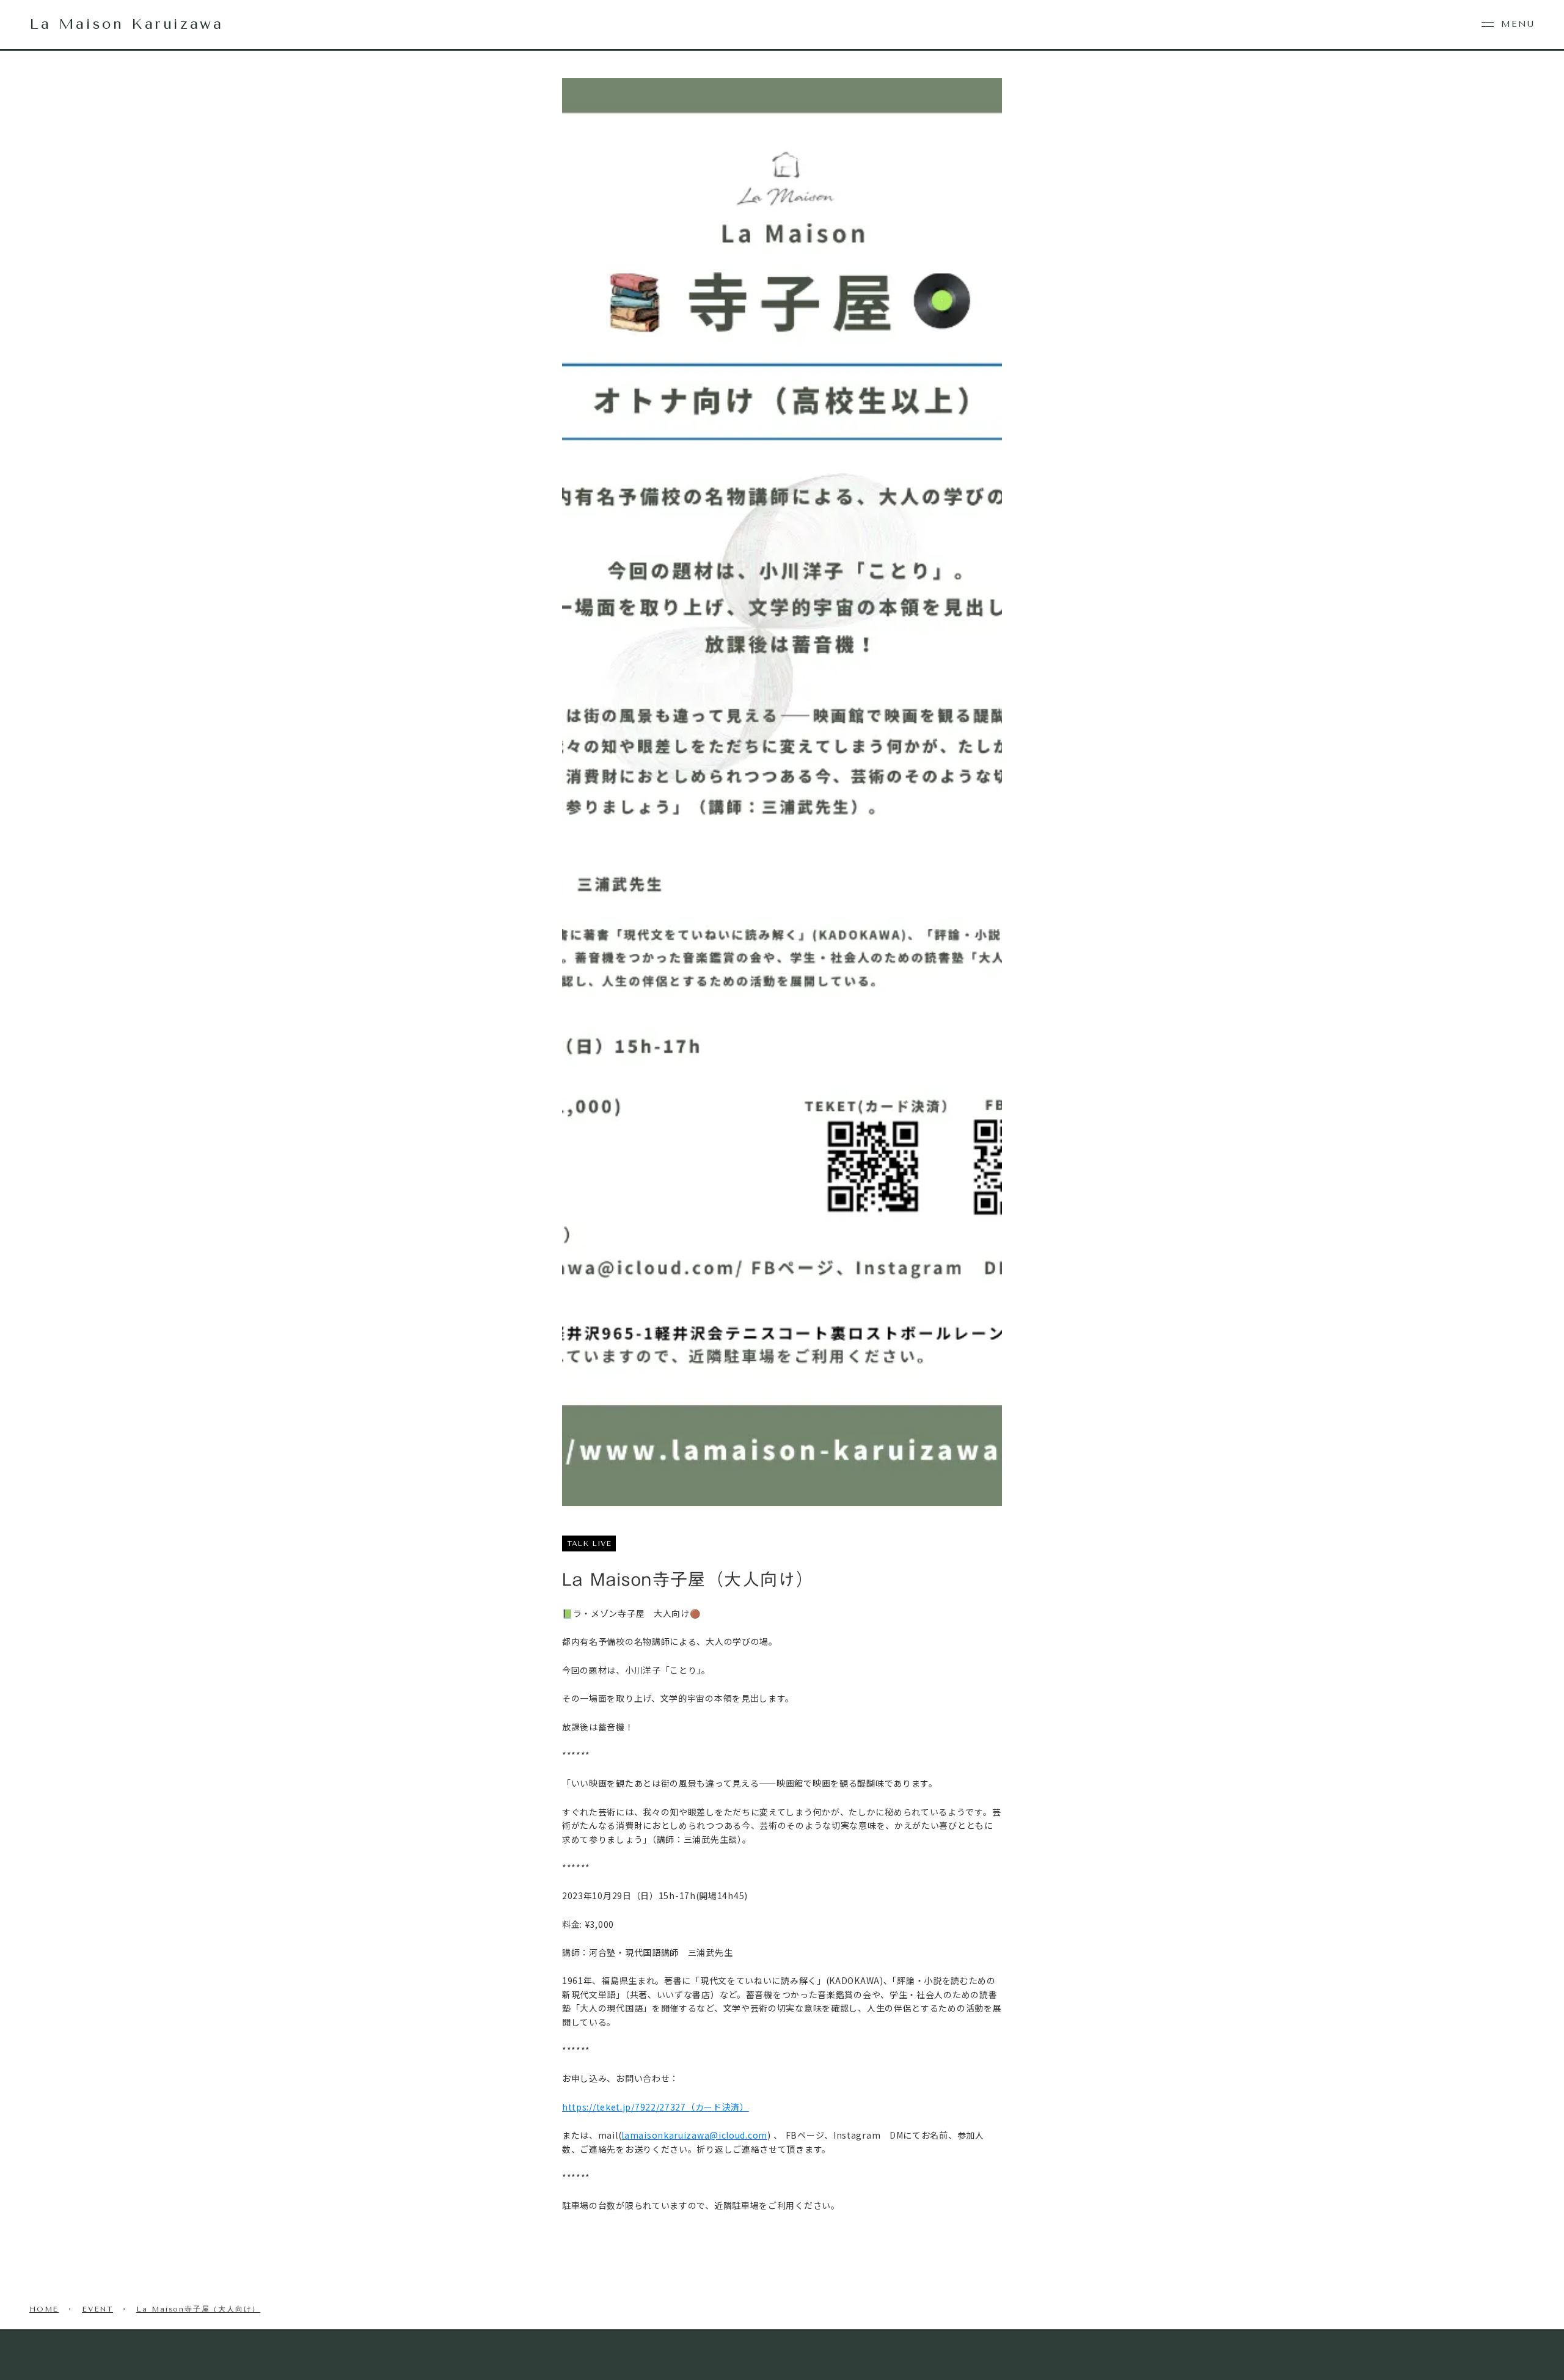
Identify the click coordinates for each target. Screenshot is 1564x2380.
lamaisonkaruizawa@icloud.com (694, 2135)
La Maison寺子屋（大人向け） (198, 2309)
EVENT (97, 2309)
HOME (44, 2309)
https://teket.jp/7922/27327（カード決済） (656, 2107)
